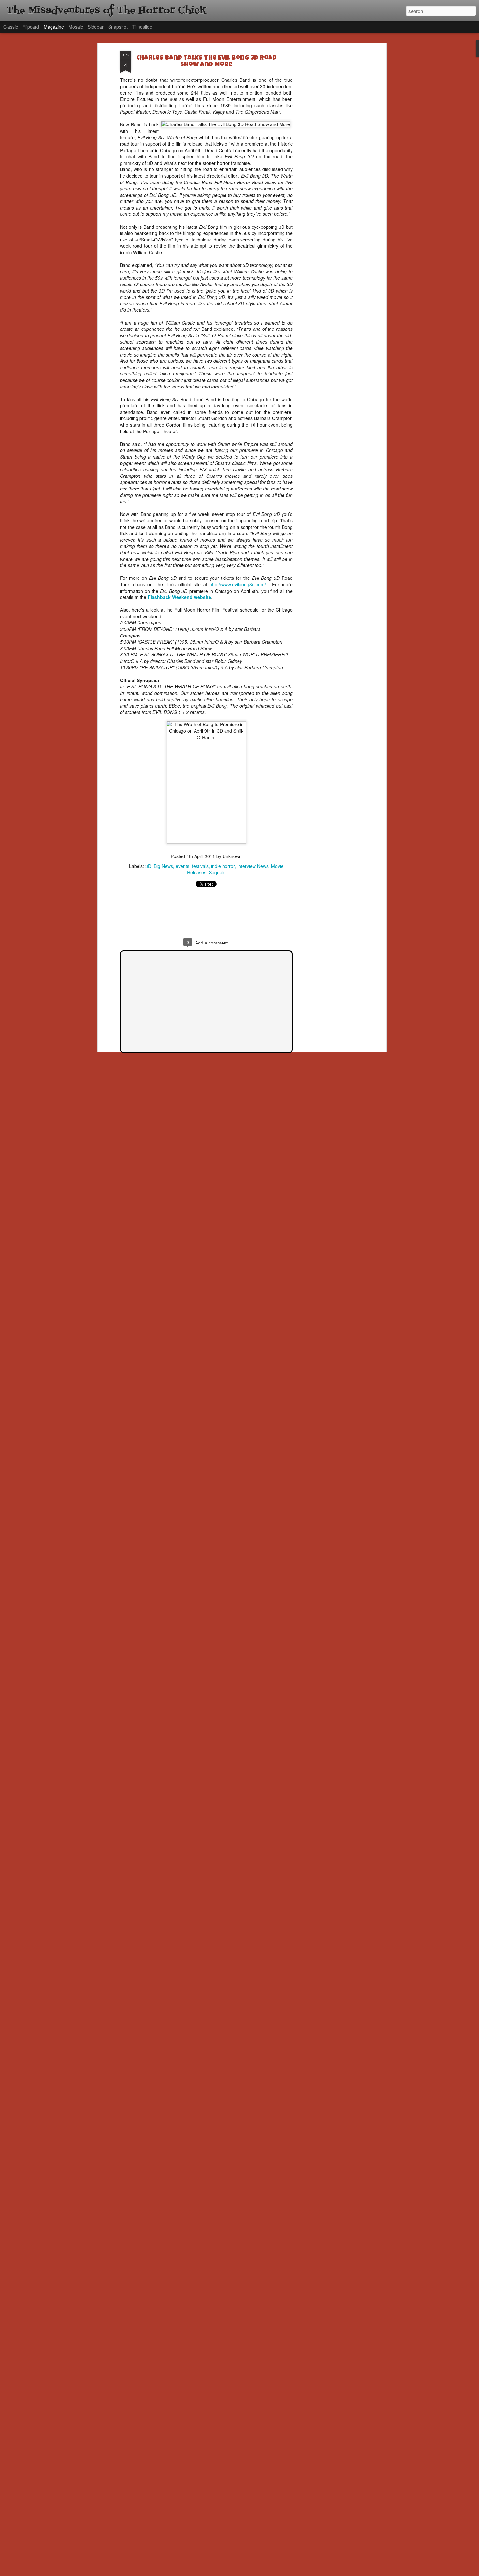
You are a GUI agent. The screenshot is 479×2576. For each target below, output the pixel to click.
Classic (11, 27)
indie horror (223, 866)
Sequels (217, 872)
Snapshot (118, 27)
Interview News (253, 866)
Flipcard (31, 27)
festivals (200, 866)
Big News (163, 866)
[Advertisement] (328, 154)
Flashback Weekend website (179, 597)
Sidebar (96, 27)
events (182, 866)
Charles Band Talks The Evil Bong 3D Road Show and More (206, 62)
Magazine (54, 27)
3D (148, 866)
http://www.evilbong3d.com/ (238, 584)
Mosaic (76, 27)
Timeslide (142, 27)
